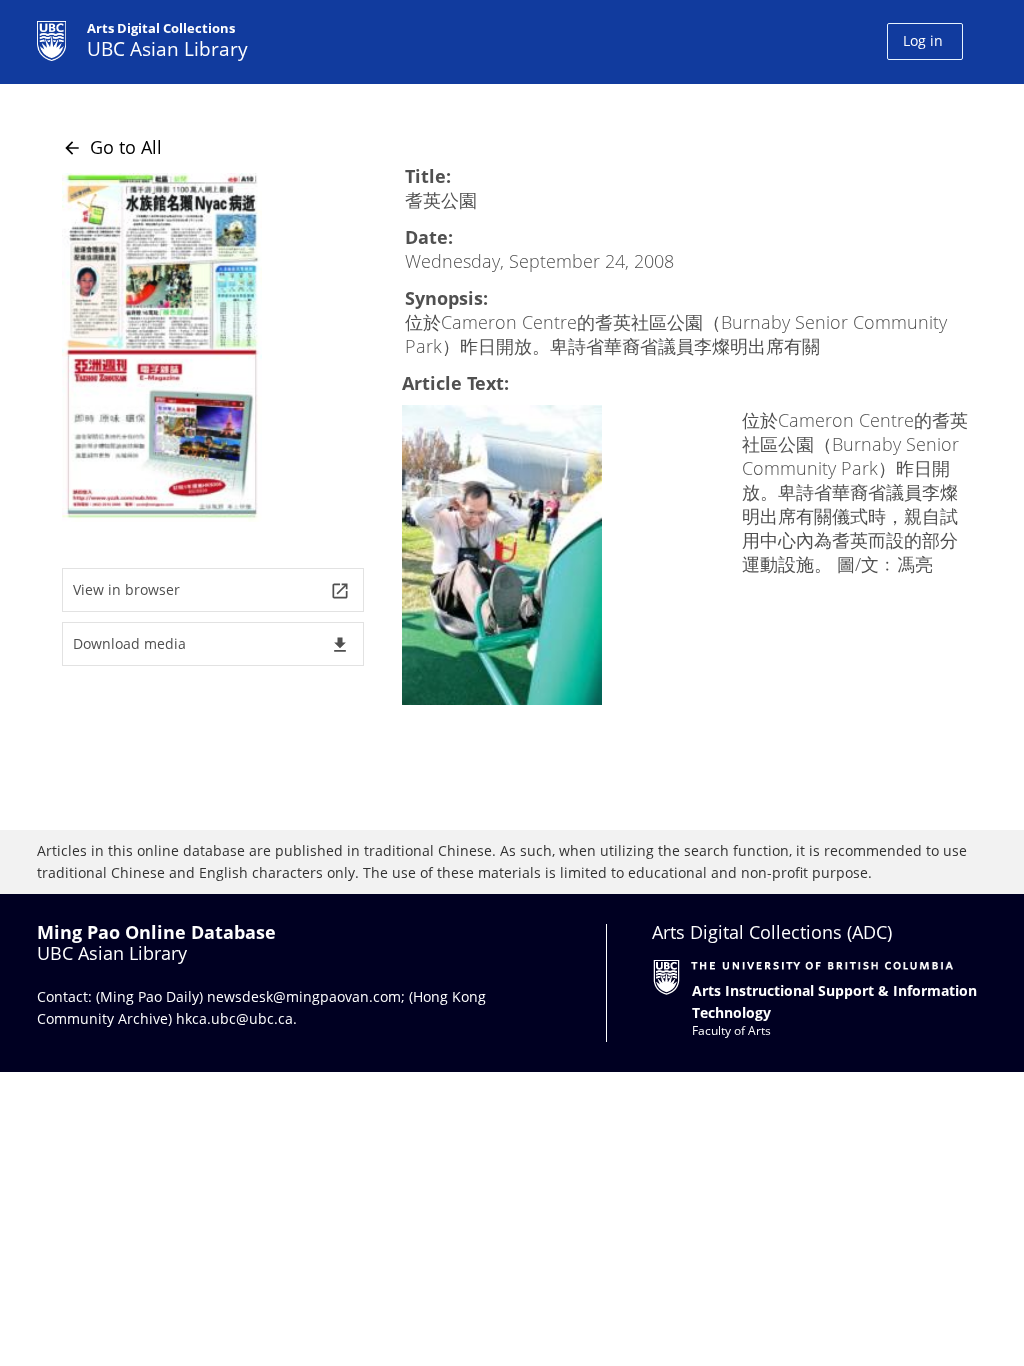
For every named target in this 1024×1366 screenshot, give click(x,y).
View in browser (211, 590)
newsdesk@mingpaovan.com (304, 996)
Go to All (112, 147)
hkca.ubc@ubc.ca (234, 1018)
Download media (211, 644)
